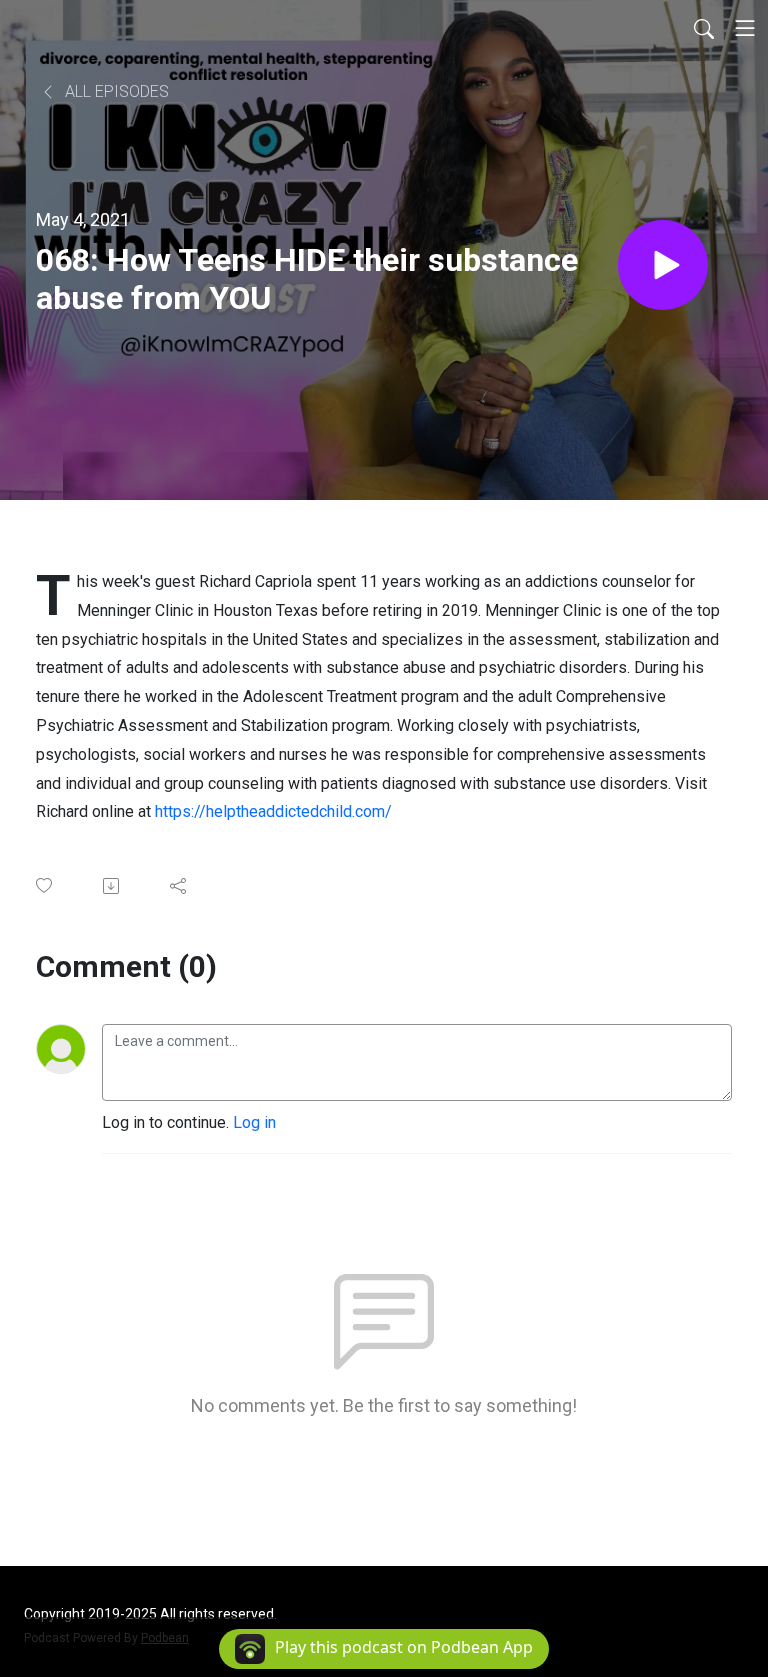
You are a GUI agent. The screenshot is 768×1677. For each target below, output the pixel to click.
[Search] (704, 28)
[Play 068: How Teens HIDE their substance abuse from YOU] (663, 265)
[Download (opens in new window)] (112, 886)
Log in (254, 1122)
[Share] (179, 886)
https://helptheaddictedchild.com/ (273, 811)
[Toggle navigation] (745, 28)
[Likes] (45, 885)
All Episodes (115, 91)
